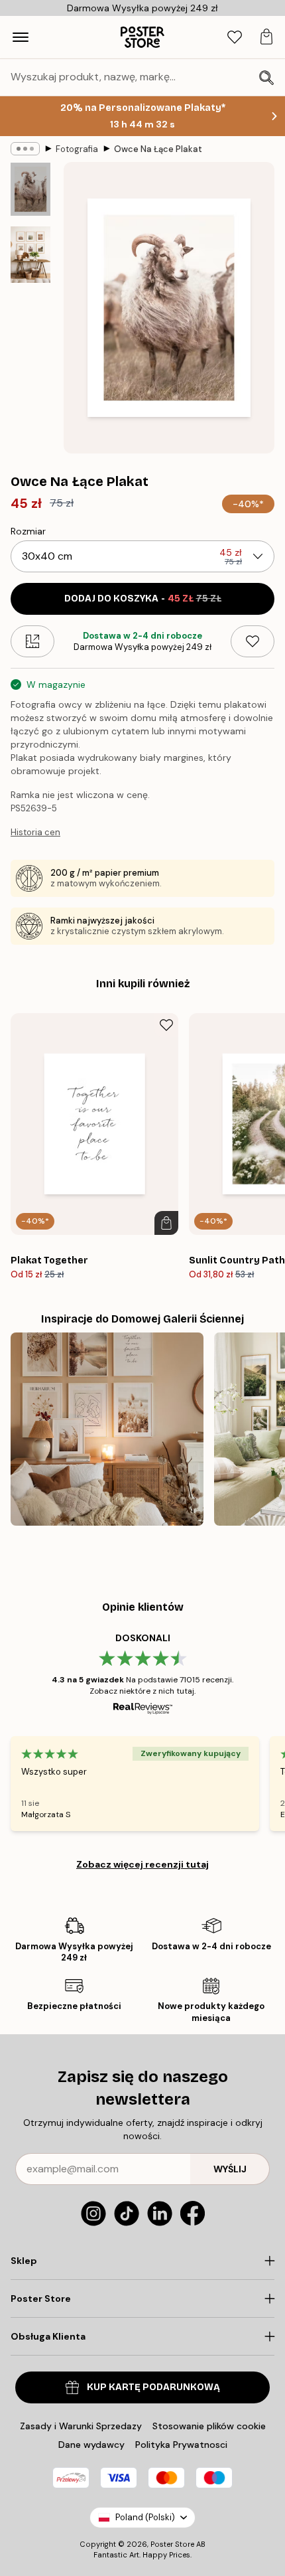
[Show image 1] (30, 189)
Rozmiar (28, 531)
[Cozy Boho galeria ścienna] (107, 1429)
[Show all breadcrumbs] (25, 149)
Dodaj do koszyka (143, 599)
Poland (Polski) (145, 2517)
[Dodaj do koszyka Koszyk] (166, 1223)
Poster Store (172, 2544)
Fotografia (77, 149)
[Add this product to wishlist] (253, 641)
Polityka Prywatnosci (181, 2445)
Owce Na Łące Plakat (158, 149)
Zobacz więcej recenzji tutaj (142, 1864)
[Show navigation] (21, 37)
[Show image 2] (30, 255)
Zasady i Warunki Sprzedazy (81, 2426)
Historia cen (35, 832)
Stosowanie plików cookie (209, 2426)
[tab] (235, 38)
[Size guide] (32, 641)
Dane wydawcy (91, 2445)
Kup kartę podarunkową (153, 2387)
